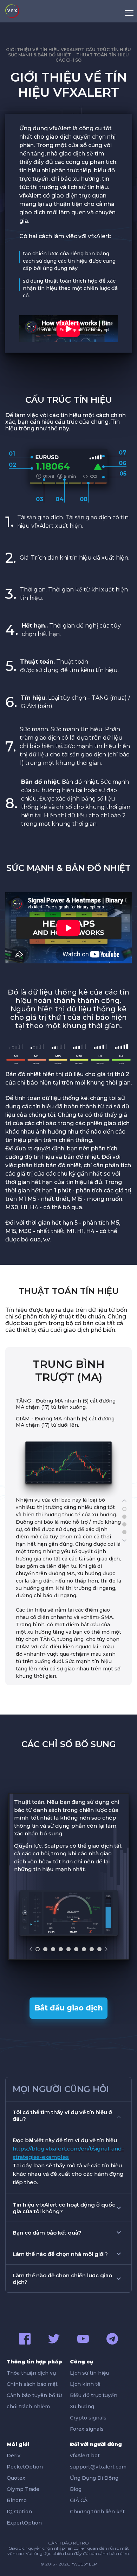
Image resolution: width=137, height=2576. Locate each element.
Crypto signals (88, 2418)
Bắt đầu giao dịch (69, 2008)
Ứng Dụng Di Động (94, 2478)
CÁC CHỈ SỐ (68, 60)
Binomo (17, 2500)
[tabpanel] (68, 1521)
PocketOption (25, 2467)
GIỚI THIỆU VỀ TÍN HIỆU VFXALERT (45, 50)
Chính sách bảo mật (32, 2384)
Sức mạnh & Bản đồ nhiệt (40, 55)
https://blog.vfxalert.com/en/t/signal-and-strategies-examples (68, 2153)
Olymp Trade (23, 2489)
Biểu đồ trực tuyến (94, 2395)
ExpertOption (24, 2523)
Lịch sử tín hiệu (90, 2373)
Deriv (14, 2456)
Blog (76, 2489)
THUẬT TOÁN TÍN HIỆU (103, 55)
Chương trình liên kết (97, 2512)
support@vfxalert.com (98, 2467)
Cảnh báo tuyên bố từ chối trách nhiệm (34, 2401)
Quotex (16, 2478)
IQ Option (19, 2512)
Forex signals (87, 2429)
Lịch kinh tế (85, 2384)
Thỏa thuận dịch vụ (31, 2373)
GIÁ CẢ (79, 2500)
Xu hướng (82, 2407)
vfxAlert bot (85, 2456)
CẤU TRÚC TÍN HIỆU (108, 50)
